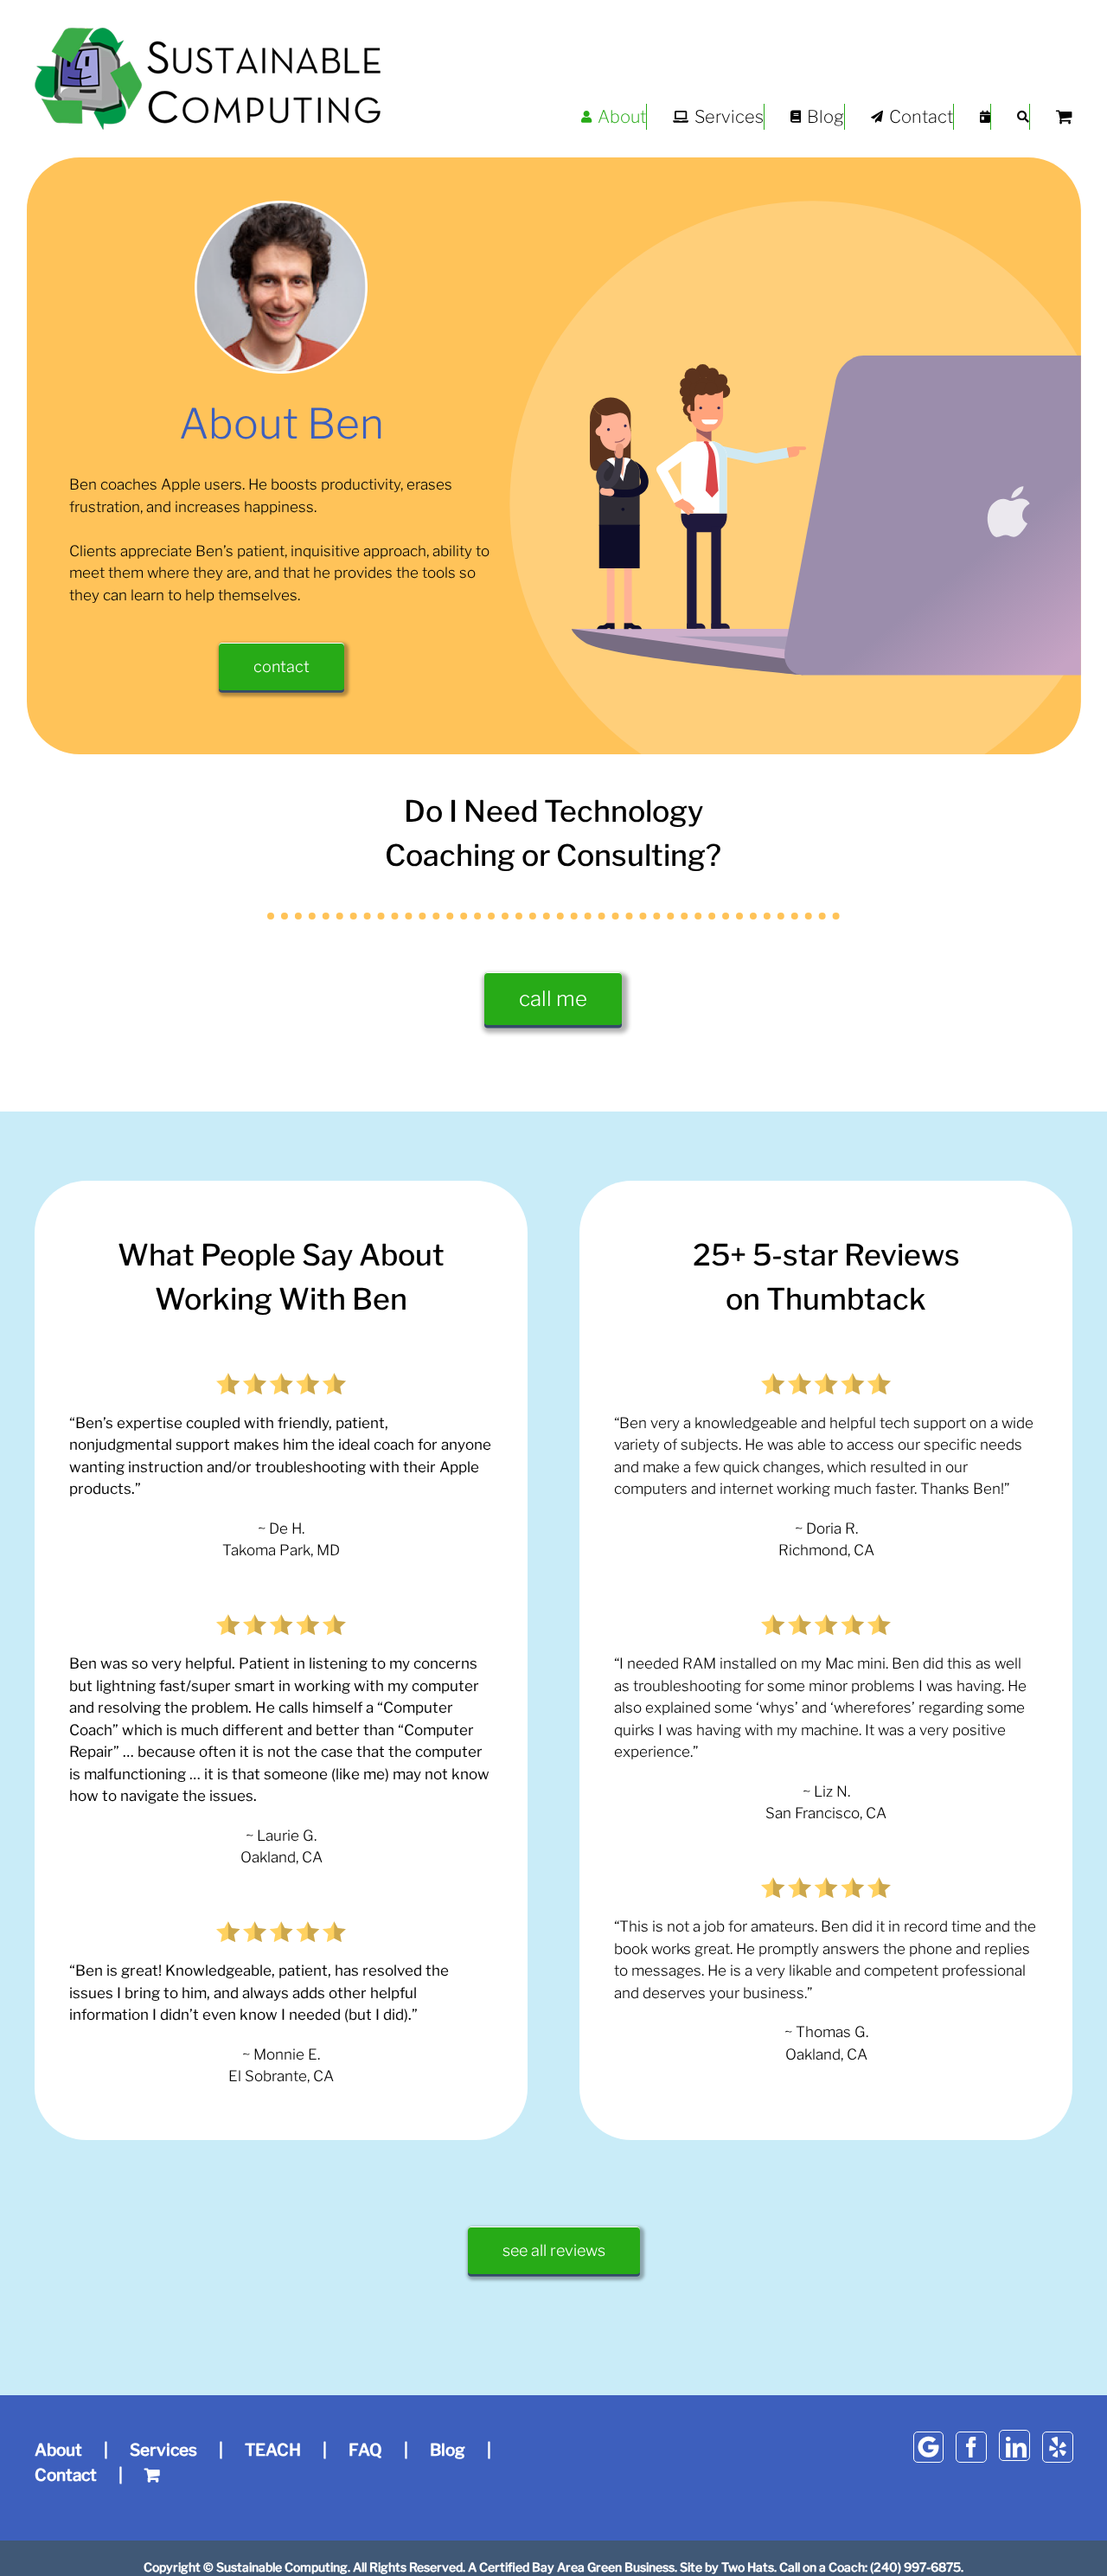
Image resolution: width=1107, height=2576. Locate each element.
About (58, 2450)
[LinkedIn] (1014, 2445)
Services (163, 2450)
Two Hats (748, 2567)
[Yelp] (1058, 2447)
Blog (448, 2450)
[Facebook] (971, 2447)
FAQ (365, 2450)
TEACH (273, 2450)
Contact (66, 2475)
